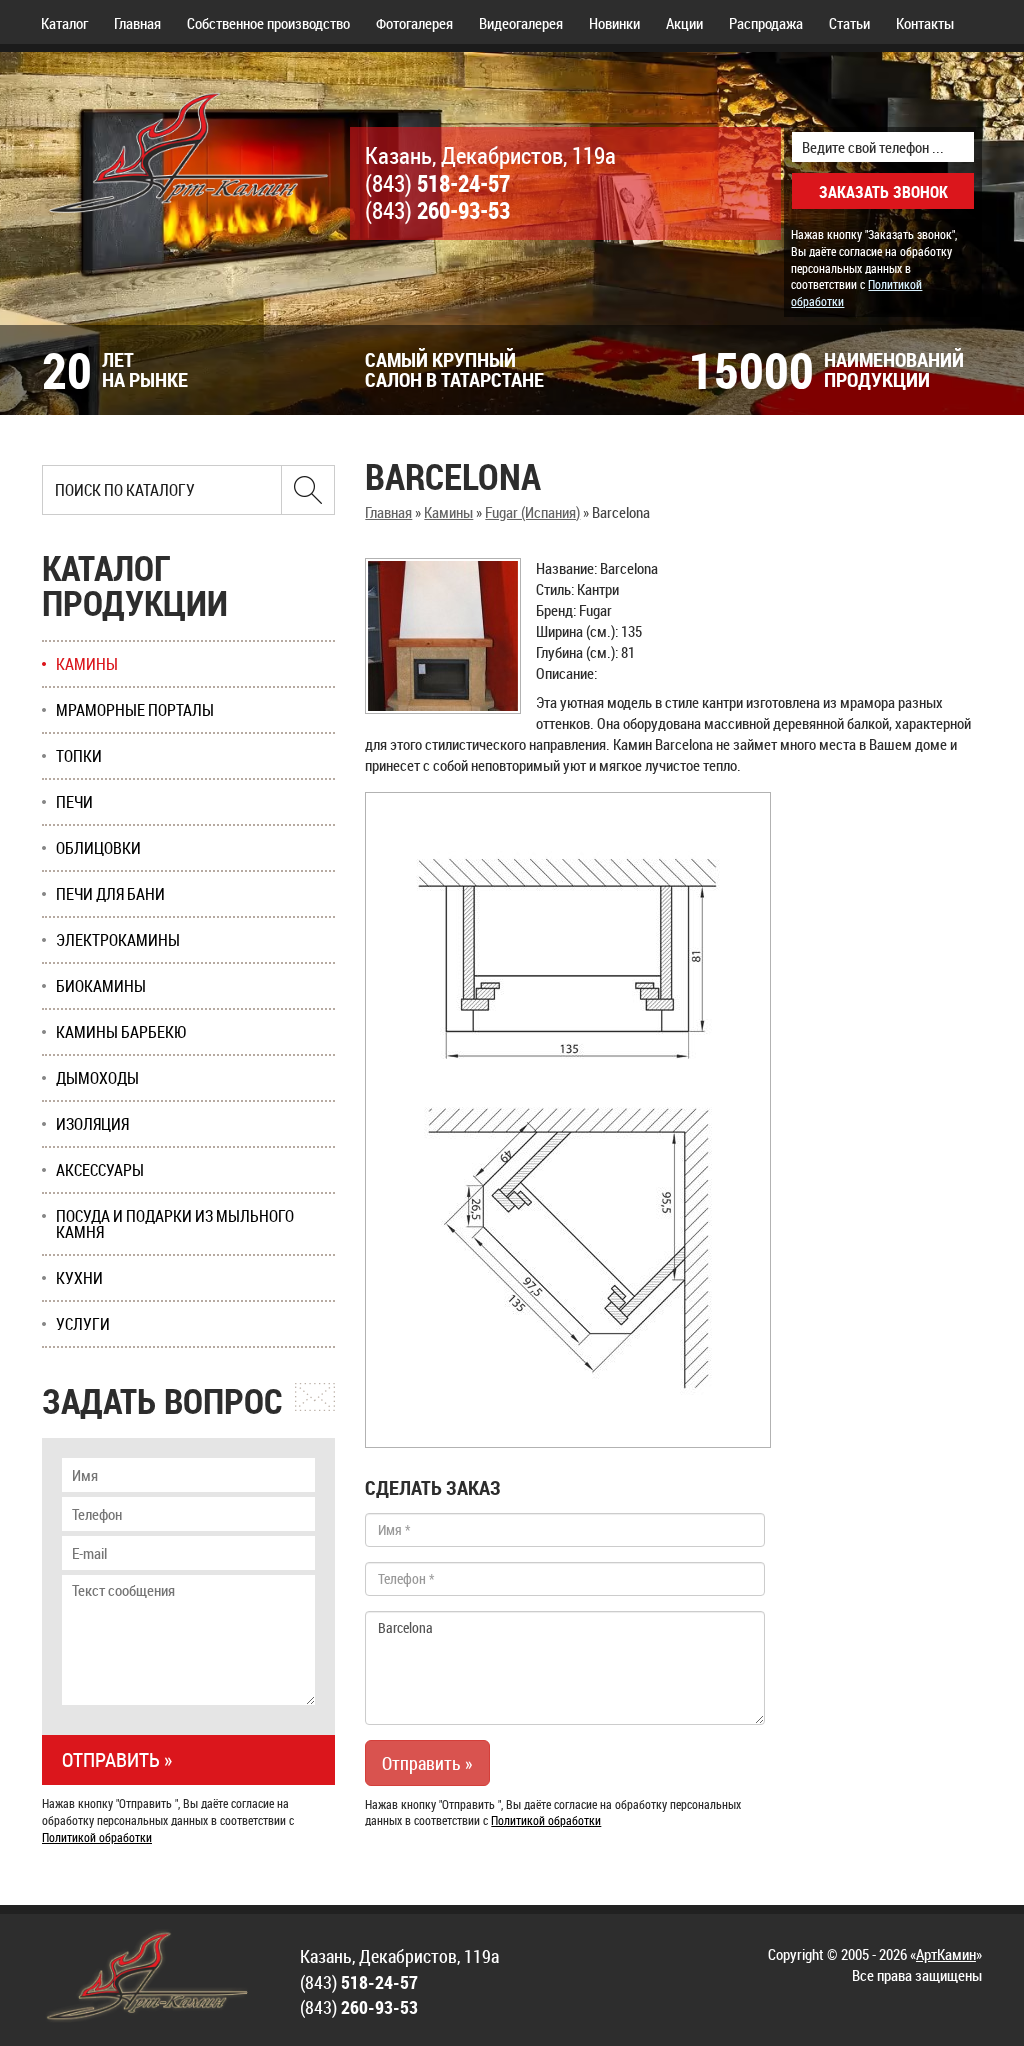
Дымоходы (97, 1078)
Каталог (64, 23)
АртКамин (946, 1954)
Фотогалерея (414, 23)
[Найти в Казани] (308, 490)
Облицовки (98, 848)
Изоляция (92, 1124)
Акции (684, 23)
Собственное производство (268, 23)
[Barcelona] (443, 636)
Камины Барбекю (121, 1032)
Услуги (83, 1324)
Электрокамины (118, 940)
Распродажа (766, 23)
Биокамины (101, 986)
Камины (448, 512)
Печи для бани (110, 894)
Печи (74, 802)
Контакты (925, 23)
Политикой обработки (546, 1820)
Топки (79, 756)
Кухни (79, 1278)
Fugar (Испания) (532, 512)
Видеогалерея (521, 23)
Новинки (614, 23)
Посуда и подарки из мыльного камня (175, 1224)
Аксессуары (100, 1170)
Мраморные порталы (135, 710)
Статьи (849, 23)
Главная (137, 23)
